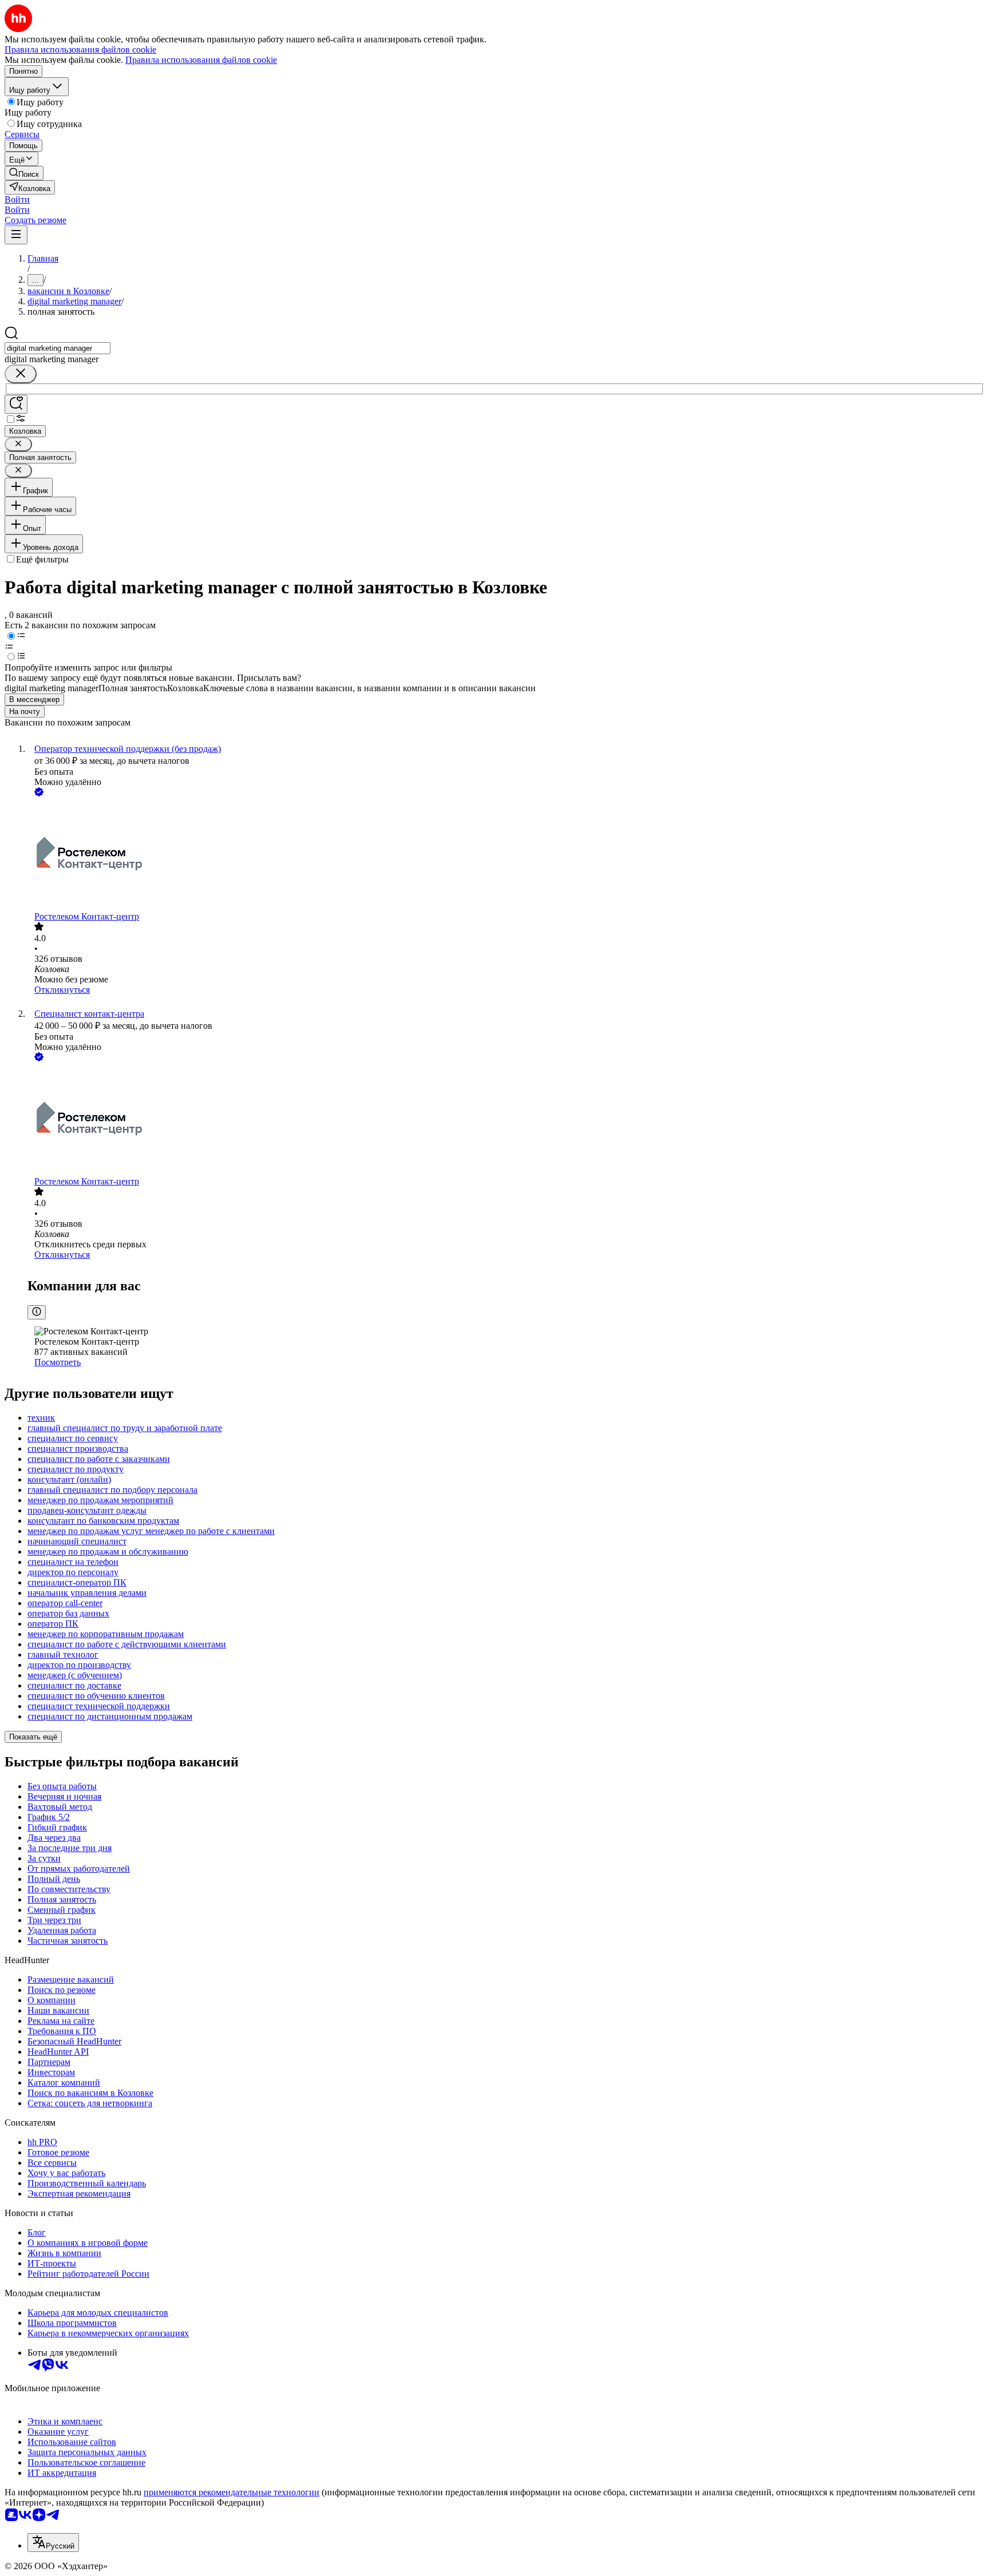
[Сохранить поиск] (16, 404)
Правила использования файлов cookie (201, 60)
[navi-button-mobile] (16, 235)
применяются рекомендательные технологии (232, 2492)
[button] (17, 199)
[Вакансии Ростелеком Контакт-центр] (506, 855)
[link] (24, 173)
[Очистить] (21, 374)
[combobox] (58, 348)
